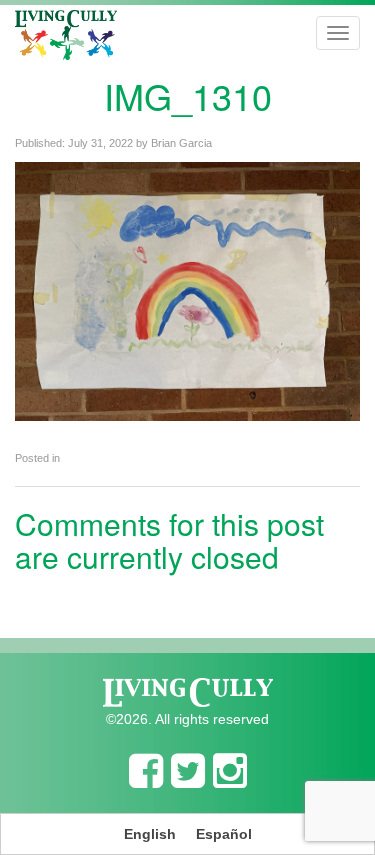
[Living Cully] (66, 35)
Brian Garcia (181, 143)
